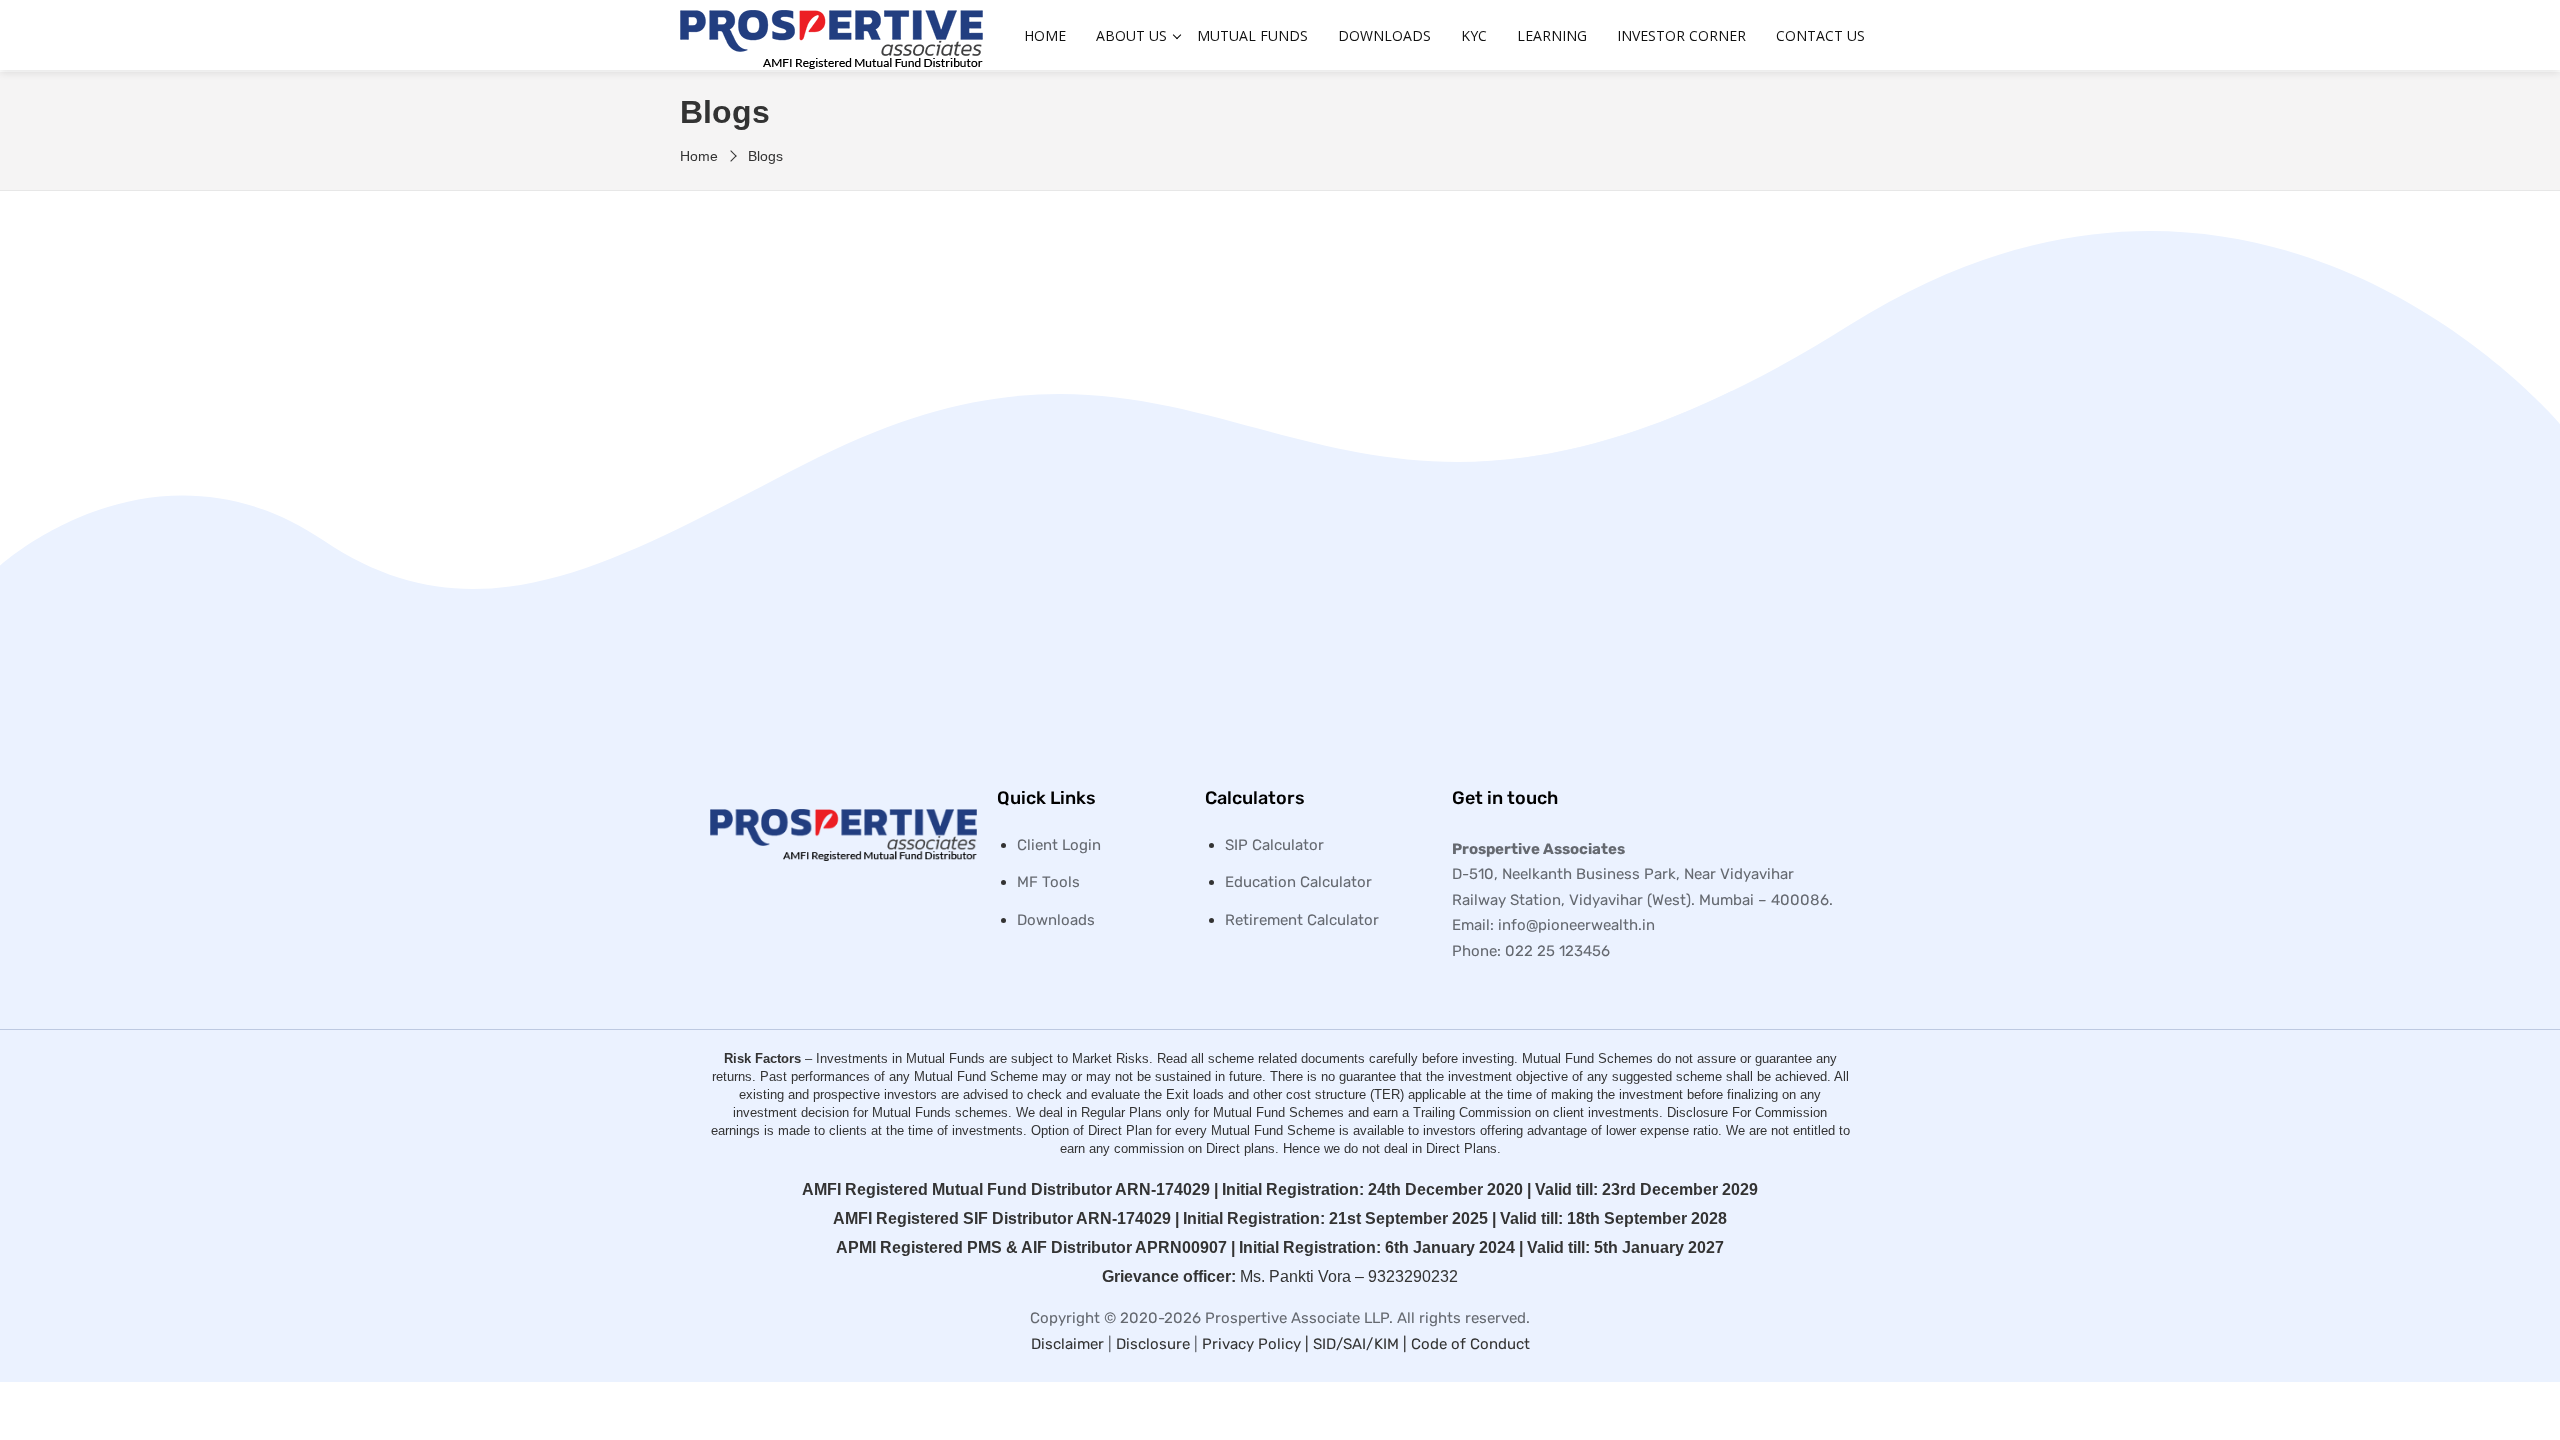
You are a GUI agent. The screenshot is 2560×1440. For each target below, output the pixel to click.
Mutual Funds (1252, 35)
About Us (1131, 35)
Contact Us (1820, 35)
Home (1045, 35)
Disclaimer (1067, 1344)
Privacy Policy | (1257, 1344)
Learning (1552, 35)
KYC (1474, 35)
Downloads (1384, 35)
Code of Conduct (1470, 1344)
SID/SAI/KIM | (1362, 1344)
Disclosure (1153, 1344)
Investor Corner (1681, 35)
